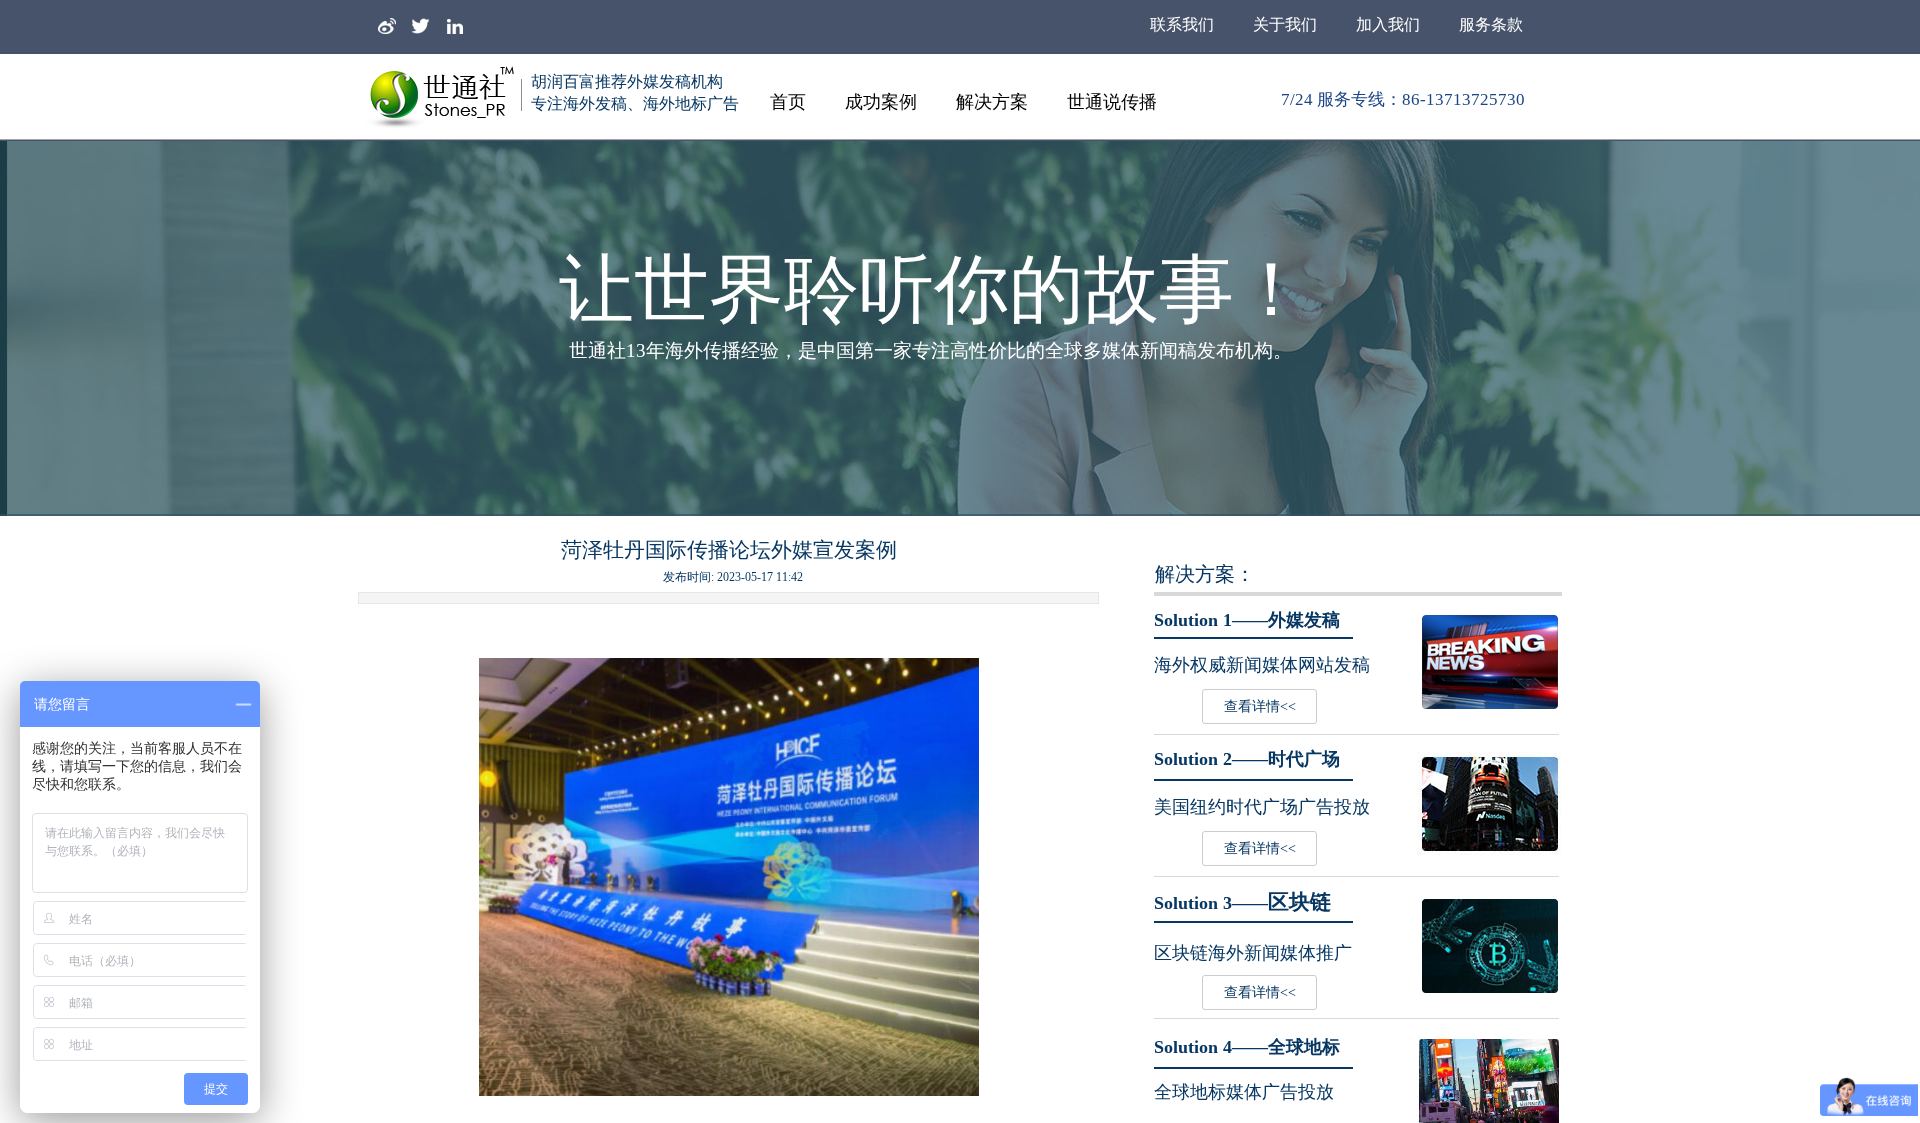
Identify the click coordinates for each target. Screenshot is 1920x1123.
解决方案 (992, 102)
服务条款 (1491, 24)
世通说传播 (1112, 102)
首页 (788, 102)
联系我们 (1182, 24)
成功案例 (881, 102)
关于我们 (1285, 24)
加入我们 (1388, 24)
